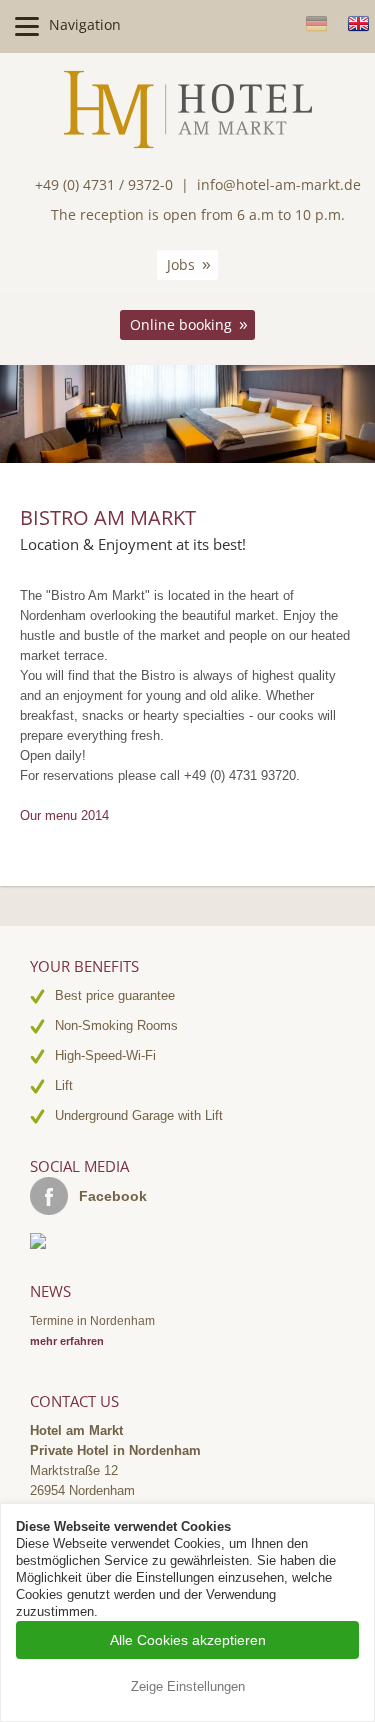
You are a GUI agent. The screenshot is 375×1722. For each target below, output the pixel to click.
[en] (358, 23)
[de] (321, 23)
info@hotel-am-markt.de (279, 184)
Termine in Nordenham (92, 1321)
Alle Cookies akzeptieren (188, 1640)
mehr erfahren (67, 1341)
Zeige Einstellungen (188, 1686)
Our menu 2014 (64, 815)
